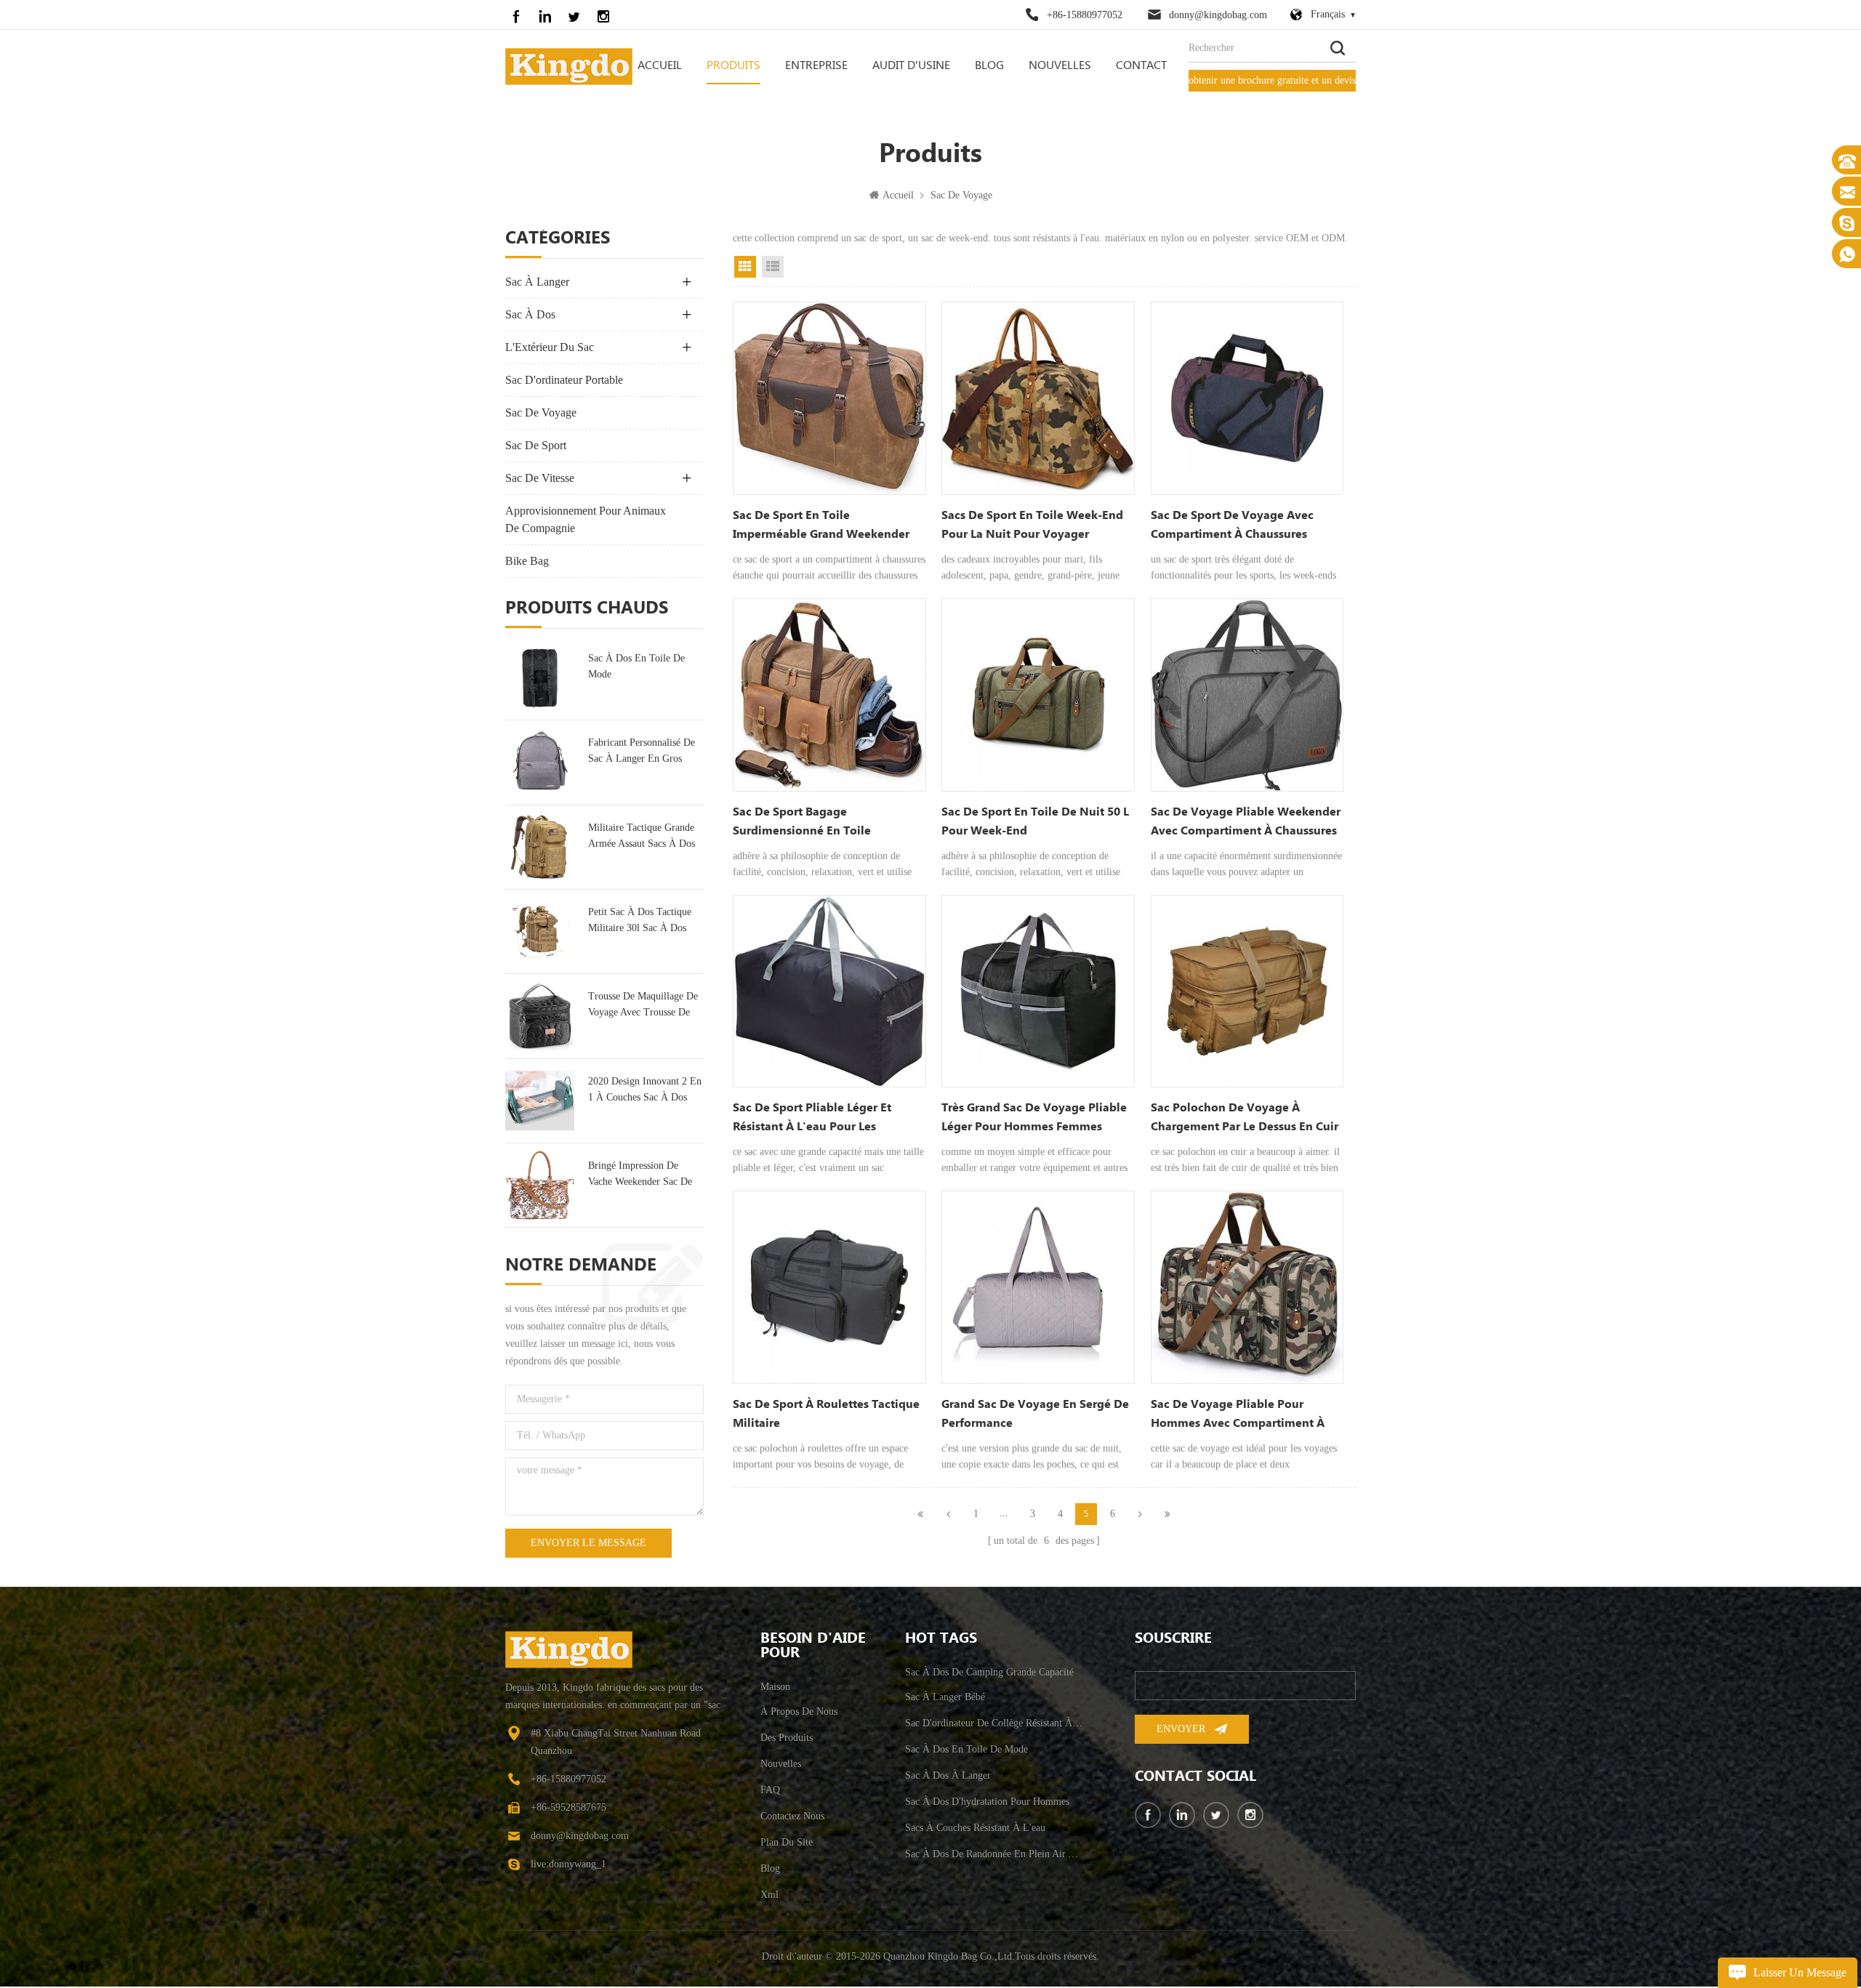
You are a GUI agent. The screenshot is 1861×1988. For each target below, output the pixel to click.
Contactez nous (792, 1816)
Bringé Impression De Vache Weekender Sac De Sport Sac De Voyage (640, 1175)
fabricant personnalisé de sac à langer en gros (642, 750)
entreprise (816, 66)
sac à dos (530, 314)
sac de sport (536, 445)
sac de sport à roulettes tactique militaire (826, 1414)
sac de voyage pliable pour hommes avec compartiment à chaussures (1238, 1415)
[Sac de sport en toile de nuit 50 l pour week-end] (1038, 695)
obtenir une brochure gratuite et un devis (1272, 80)
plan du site (787, 1842)
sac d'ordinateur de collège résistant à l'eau (994, 1723)
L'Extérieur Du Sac (550, 347)
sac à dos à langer (948, 1775)
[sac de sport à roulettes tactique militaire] (829, 1287)
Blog (989, 66)
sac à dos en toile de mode (636, 666)
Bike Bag (527, 561)
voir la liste (773, 267)
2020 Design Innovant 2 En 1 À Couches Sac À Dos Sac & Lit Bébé (645, 1091)
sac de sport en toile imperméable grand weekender (821, 525)
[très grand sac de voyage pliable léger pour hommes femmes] (1038, 991)
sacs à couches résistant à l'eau (975, 1828)
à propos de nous (799, 1711)
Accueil (660, 66)
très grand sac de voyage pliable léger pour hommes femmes (1034, 1118)
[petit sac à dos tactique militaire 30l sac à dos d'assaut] (540, 931)
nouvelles (1060, 66)
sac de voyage (961, 195)
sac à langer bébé (945, 1697)
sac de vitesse (540, 478)
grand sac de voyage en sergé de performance (1035, 1414)
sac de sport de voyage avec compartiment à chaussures (1232, 525)
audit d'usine (911, 66)
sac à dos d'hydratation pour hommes (987, 1802)
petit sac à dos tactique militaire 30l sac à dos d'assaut (640, 921)
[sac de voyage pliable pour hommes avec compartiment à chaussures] (1247, 1287)
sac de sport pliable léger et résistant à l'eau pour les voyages (812, 1119)
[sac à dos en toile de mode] (540, 678)
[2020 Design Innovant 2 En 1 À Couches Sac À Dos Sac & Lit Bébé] (540, 1101)
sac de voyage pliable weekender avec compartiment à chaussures (1246, 822)
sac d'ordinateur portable (564, 380)
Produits (733, 66)
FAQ (770, 1790)
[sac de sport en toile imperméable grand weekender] (829, 398)
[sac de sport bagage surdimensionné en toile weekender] (829, 695)
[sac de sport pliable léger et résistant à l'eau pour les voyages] (829, 991)
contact (1141, 66)
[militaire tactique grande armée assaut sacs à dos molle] (540, 847)
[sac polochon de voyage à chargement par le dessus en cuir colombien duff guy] (1247, 991)
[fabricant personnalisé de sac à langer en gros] (540, 762)
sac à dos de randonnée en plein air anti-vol (994, 1854)
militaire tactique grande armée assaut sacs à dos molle (642, 837)
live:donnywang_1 (568, 1864)
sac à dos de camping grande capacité (989, 1672)
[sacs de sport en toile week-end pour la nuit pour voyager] (1038, 398)
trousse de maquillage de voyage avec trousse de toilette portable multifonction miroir (643, 1006)
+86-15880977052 (1085, 15)
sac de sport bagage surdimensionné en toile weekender (802, 823)
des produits (787, 1738)
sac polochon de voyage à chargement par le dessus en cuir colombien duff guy (1245, 1119)
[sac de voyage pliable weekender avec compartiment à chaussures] (1247, 695)
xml (769, 1895)
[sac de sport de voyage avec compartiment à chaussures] (1247, 398)
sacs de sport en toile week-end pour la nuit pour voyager (1032, 525)
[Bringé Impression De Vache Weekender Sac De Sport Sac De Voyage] (540, 1185)
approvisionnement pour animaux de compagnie (586, 519)
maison (775, 1687)
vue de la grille (745, 267)
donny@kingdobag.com (1218, 15)
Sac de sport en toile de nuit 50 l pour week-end (1035, 822)
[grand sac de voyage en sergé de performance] (1038, 1287)
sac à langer (537, 282)
